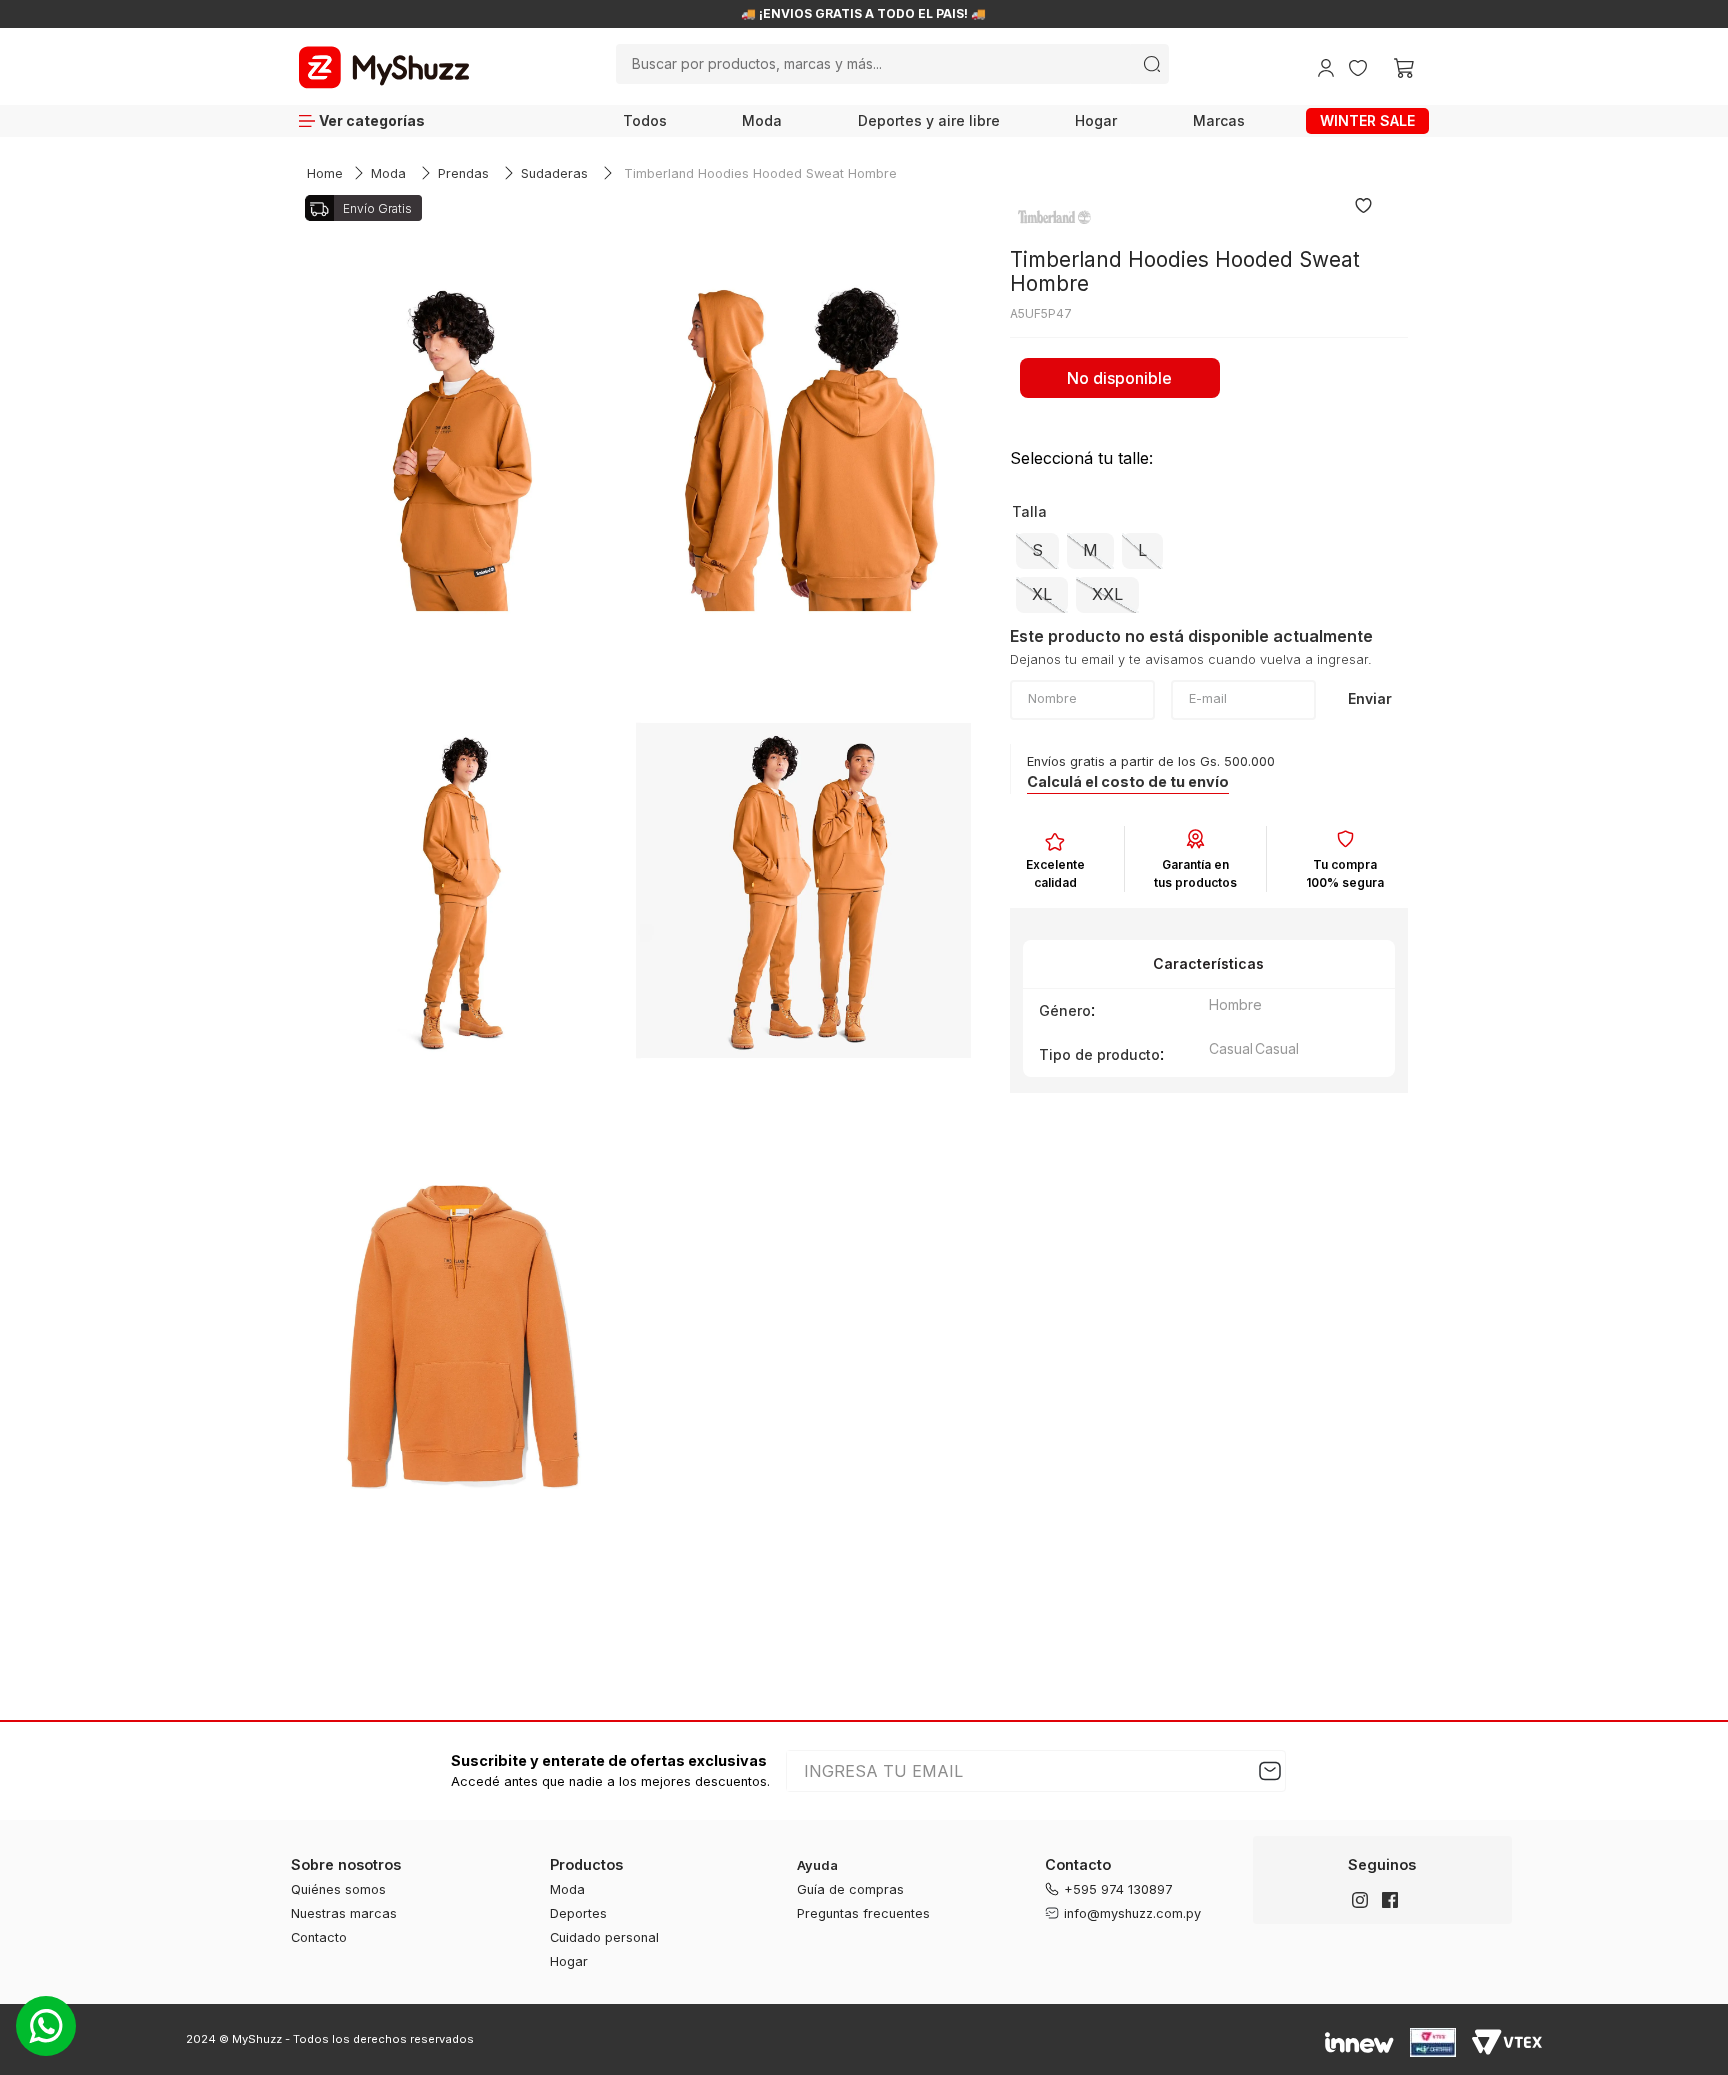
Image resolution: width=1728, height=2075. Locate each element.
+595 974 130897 (1118, 1889)
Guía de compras (850, 1889)
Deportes (578, 1913)
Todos (645, 120)
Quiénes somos (338, 1889)
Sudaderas (554, 173)
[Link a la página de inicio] (325, 174)
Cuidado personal (604, 1937)
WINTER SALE (1367, 120)
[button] (1037, 551)
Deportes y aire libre (929, 120)
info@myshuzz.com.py (1132, 1913)
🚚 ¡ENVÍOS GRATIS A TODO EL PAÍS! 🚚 (863, 14)
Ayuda (817, 1865)
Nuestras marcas (344, 1913)
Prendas (463, 173)
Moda (762, 120)
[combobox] (892, 64)
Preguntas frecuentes (863, 1913)
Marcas (1219, 120)
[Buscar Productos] (1152, 64)
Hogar (1096, 120)
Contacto (319, 1937)
